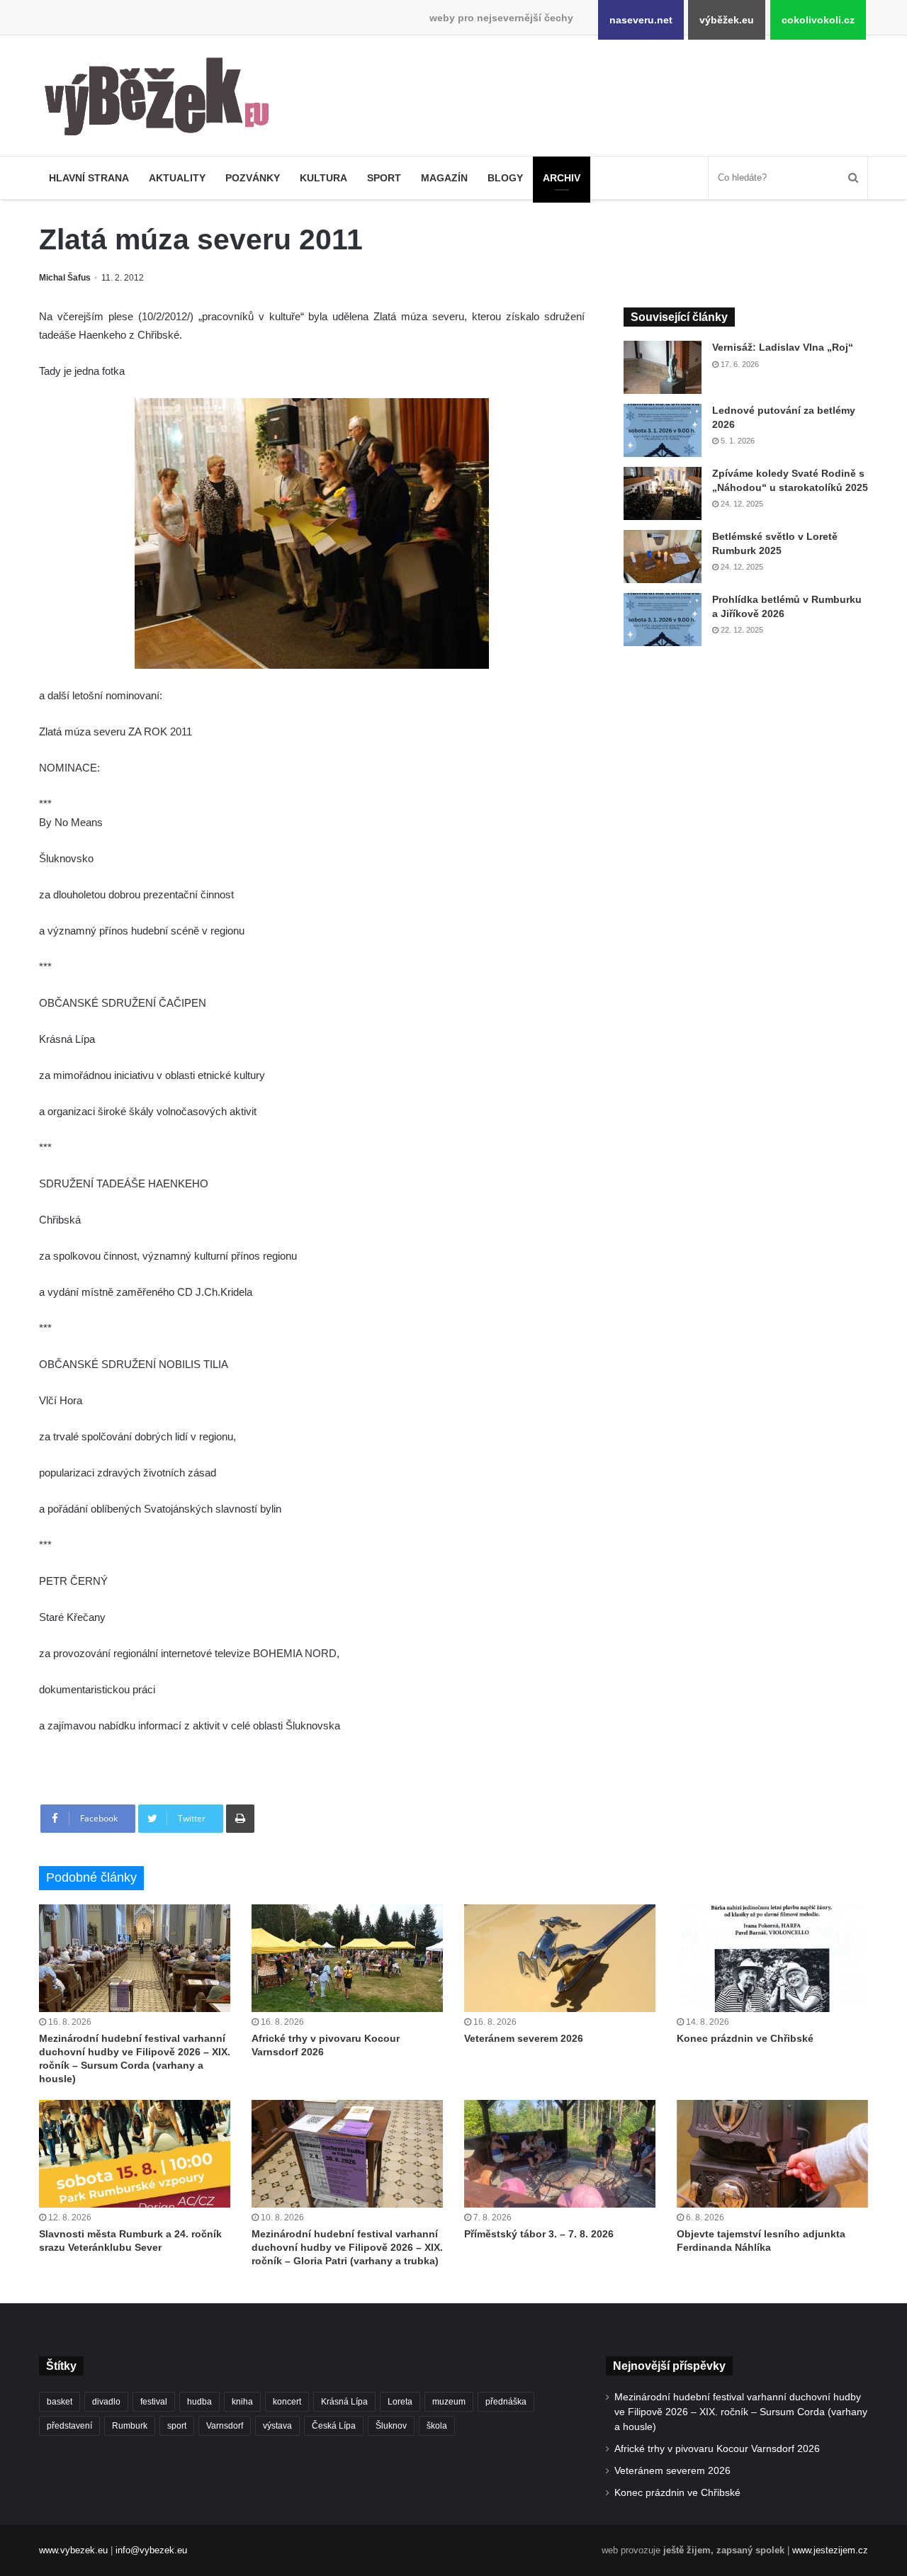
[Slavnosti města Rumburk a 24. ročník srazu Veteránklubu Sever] (135, 2154)
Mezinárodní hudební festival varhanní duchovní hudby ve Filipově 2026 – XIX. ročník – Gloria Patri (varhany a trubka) (347, 2247)
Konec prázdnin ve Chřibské (745, 2038)
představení (69, 2426)
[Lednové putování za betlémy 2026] (663, 430)
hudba (199, 2402)
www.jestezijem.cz (830, 2550)
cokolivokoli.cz (818, 20)
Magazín (444, 178)
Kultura (323, 178)
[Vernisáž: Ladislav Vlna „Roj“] (663, 367)
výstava (277, 2426)
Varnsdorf (225, 2426)
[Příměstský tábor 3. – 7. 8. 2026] (560, 2154)
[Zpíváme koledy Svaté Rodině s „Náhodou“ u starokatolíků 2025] (663, 493)
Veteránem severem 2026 (524, 2038)
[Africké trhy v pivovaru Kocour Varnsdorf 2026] (347, 1958)
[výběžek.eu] (163, 99)
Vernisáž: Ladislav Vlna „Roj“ (783, 347)
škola (437, 2426)
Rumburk (130, 2426)
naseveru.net (641, 20)
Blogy (505, 178)
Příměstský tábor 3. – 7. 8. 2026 (539, 2234)
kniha (242, 2402)
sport (177, 2426)
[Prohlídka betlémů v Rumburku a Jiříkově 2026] (663, 620)
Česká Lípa (334, 2426)
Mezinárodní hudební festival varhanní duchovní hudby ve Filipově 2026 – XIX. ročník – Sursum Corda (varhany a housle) (741, 2412)
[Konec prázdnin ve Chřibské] (772, 1958)
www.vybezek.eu (73, 2550)
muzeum (449, 2402)
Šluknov (391, 2426)
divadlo (106, 2402)
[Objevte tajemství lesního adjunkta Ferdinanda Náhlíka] (772, 2154)
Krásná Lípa (344, 2402)
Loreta (400, 2402)
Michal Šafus (65, 278)
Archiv (562, 178)
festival (154, 2402)
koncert (287, 2402)
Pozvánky (253, 178)
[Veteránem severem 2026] (560, 1958)
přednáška (506, 2402)
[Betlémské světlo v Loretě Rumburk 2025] (663, 557)
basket (60, 2402)
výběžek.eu (727, 20)
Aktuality (177, 178)
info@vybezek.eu (151, 2550)
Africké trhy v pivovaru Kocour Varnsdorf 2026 (717, 2449)
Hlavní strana (89, 178)
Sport (384, 178)
